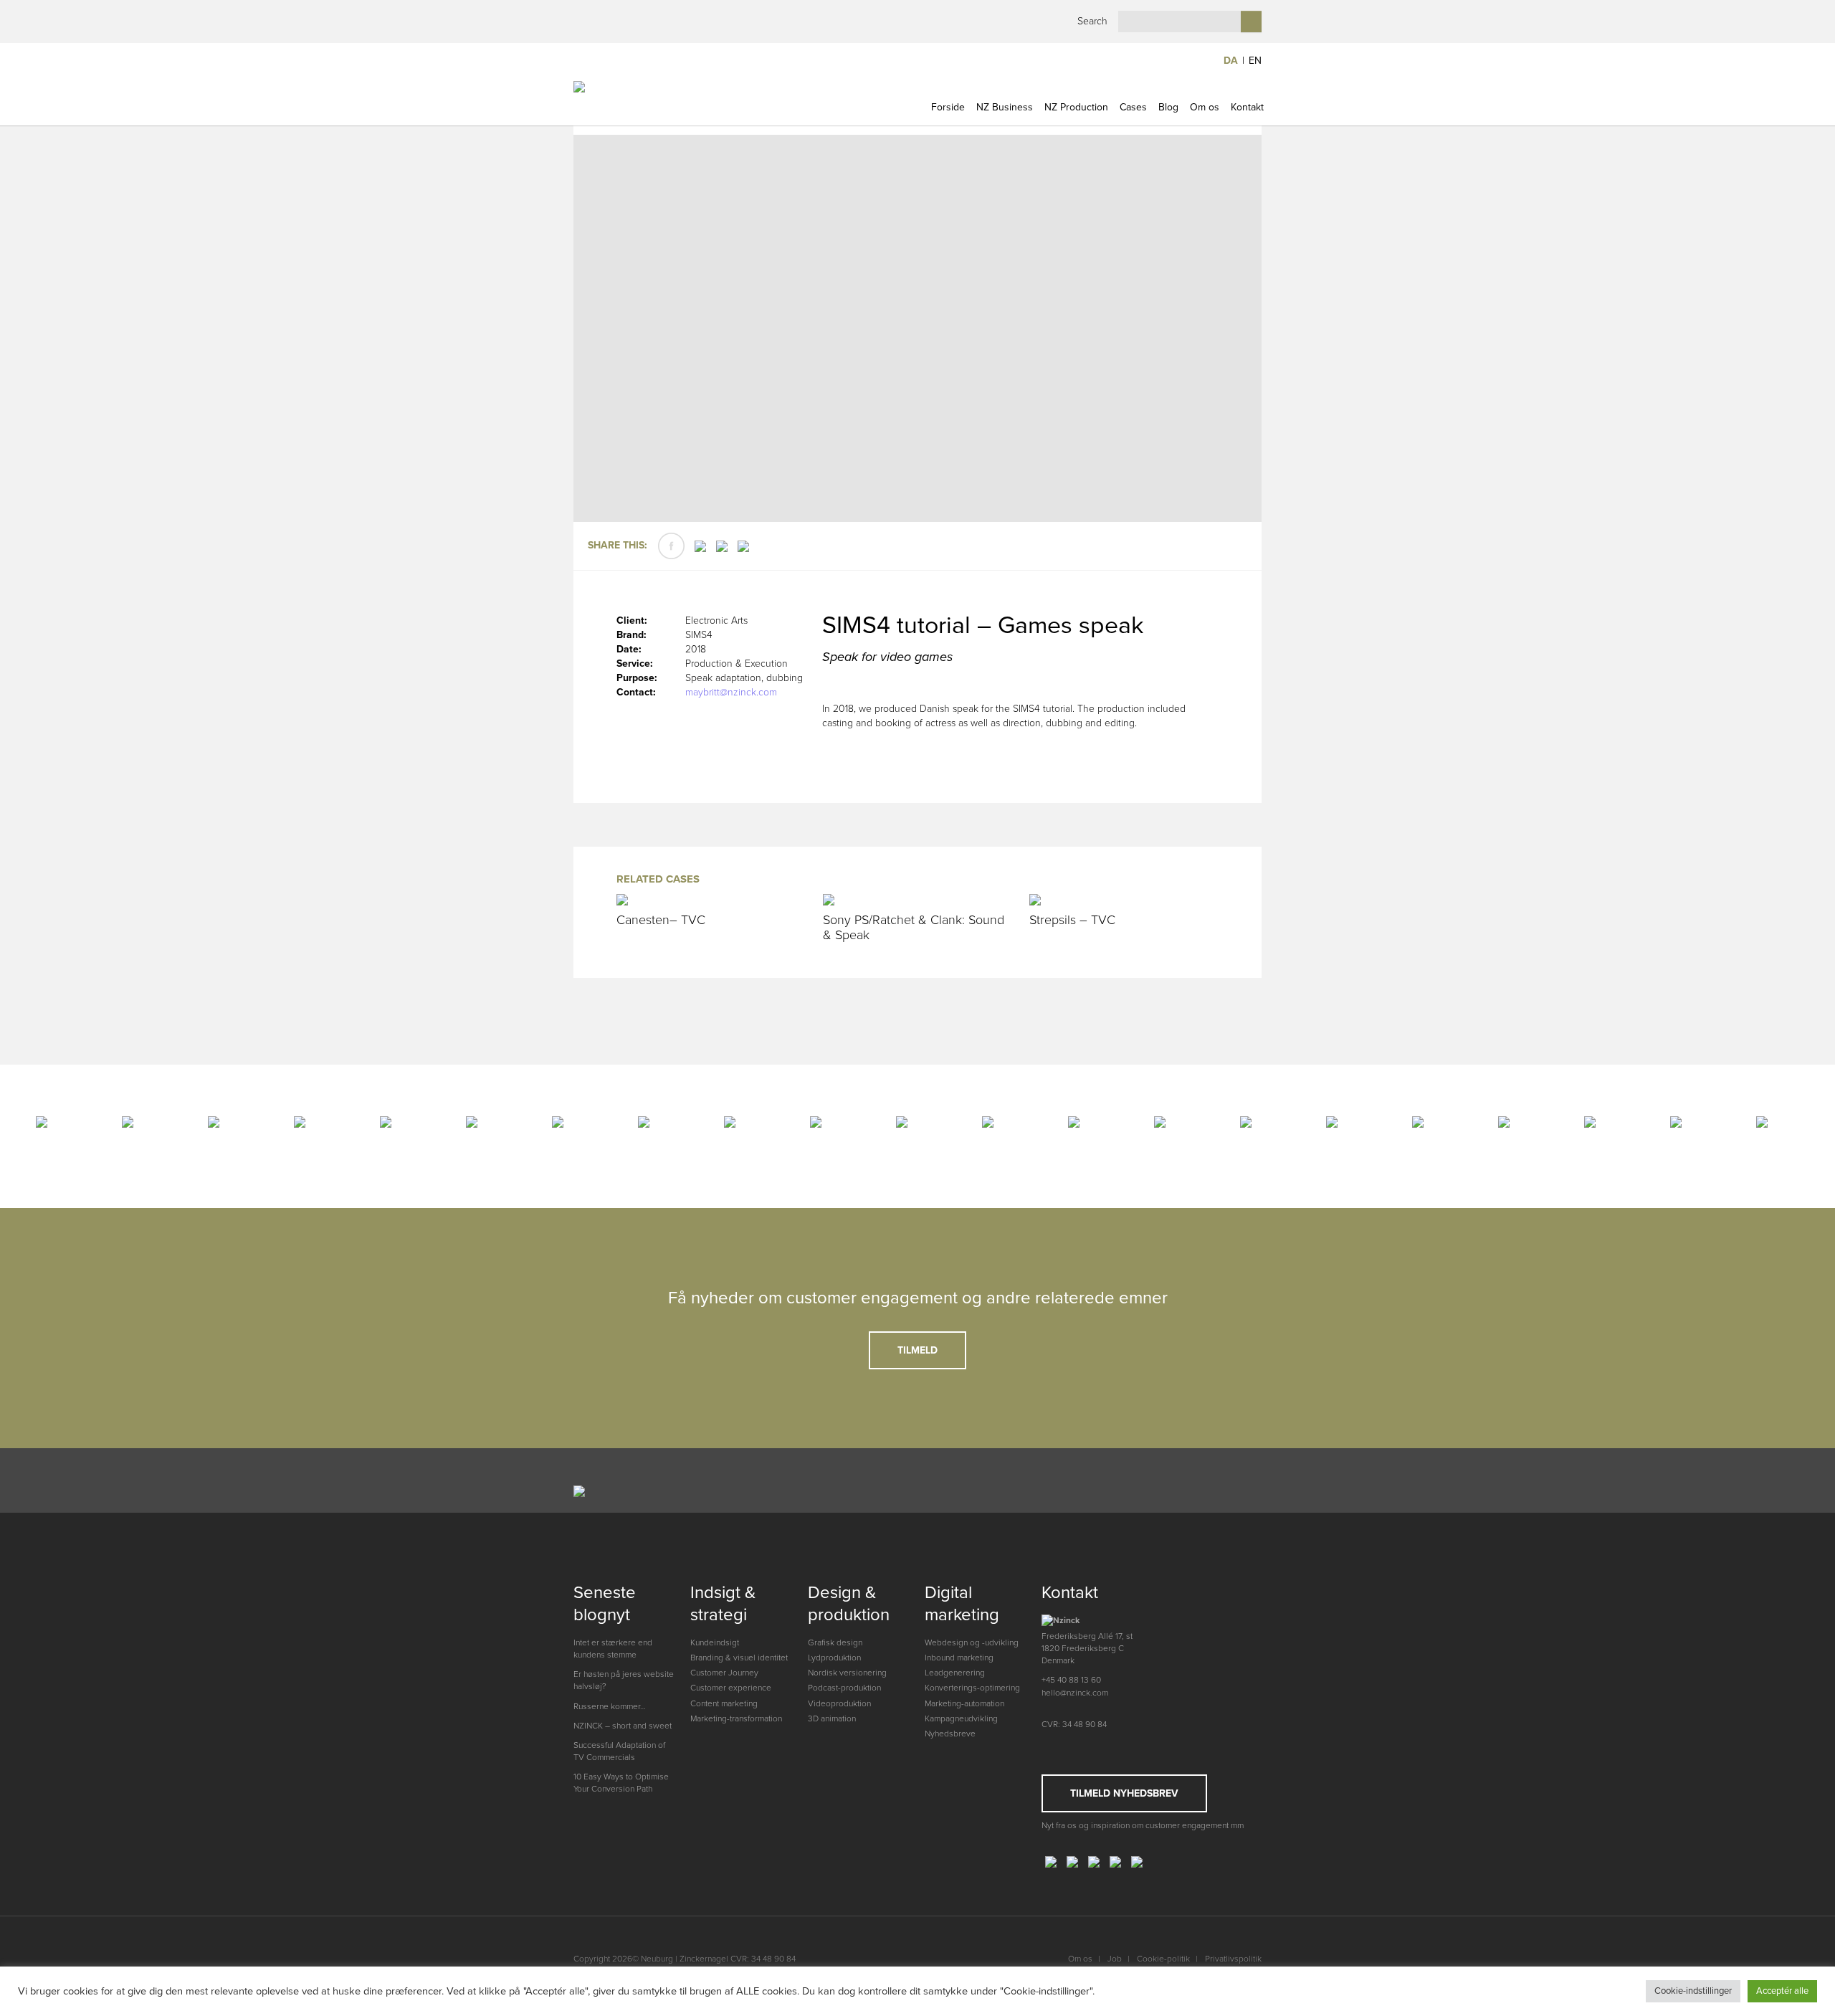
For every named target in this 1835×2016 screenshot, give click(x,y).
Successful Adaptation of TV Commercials (619, 1751)
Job (1115, 1959)
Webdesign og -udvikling (972, 1642)
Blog (1168, 107)
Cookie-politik (1163, 1959)
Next (1232, 330)
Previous (603, 330)
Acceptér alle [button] (1782, 1991)
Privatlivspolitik (1233, 1959)
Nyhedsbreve (950, 1734)
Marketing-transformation (736, 1718)
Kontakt (1247, 107)
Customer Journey (724, 1673)
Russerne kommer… (610, 1706)
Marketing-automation (964, 1703)
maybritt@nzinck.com (731, 692)
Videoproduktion (839, 1703)
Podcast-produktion (844, 1688)
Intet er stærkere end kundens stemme (613, 1649)
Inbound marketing (959, 1658)
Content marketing (724, 1703)
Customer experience (731, 1688)
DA (1231, 61)
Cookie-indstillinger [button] (1693, 1991)
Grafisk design (835, 1642)
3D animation (832, 1718)
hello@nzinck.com (1075, 1693)
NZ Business (1005, 107)
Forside (948, 107)
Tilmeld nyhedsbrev (1124, 1793)
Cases (1133, 107)
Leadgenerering (955, 1673)
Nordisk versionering (847, 1673)
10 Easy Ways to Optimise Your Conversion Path (621, 1783)
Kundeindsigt (715, 1642)
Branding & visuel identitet (739, 1658)
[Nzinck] (654, 95)
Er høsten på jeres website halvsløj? (624, 1680)
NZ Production (1076, 107)
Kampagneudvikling (961, 1718)
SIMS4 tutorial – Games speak (983, 626)
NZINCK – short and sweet (623, 1726)
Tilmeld (917, 1350)
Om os (1205, 107)
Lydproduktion (834, 1658)
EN (1255, 61)
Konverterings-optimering (972, 1688)
